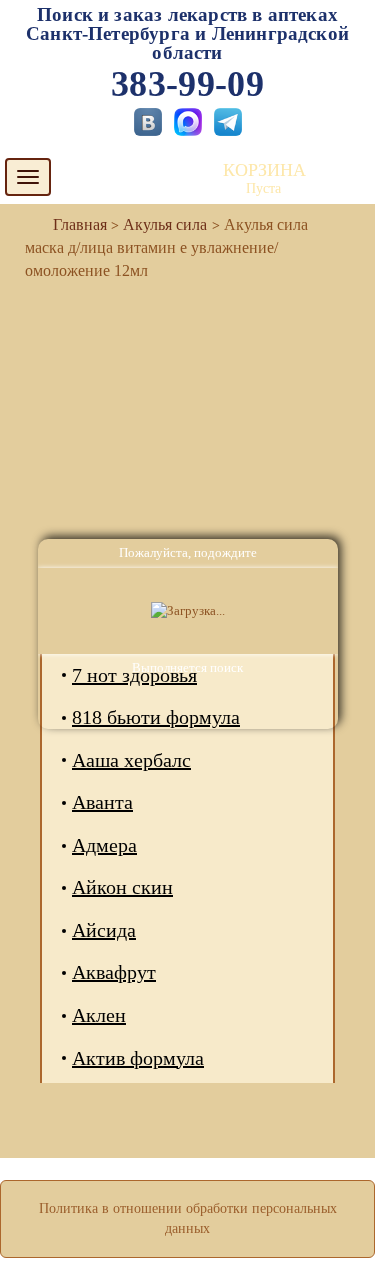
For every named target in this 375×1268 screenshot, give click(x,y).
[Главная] (72, 224)
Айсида (104, 930)
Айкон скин (122, 887)
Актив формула (138, 1058)
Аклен (99, 1015)
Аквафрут (114, 972)
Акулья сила (165, 224)
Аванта (102, 802)
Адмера (104, 845)
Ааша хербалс (131, 760)
